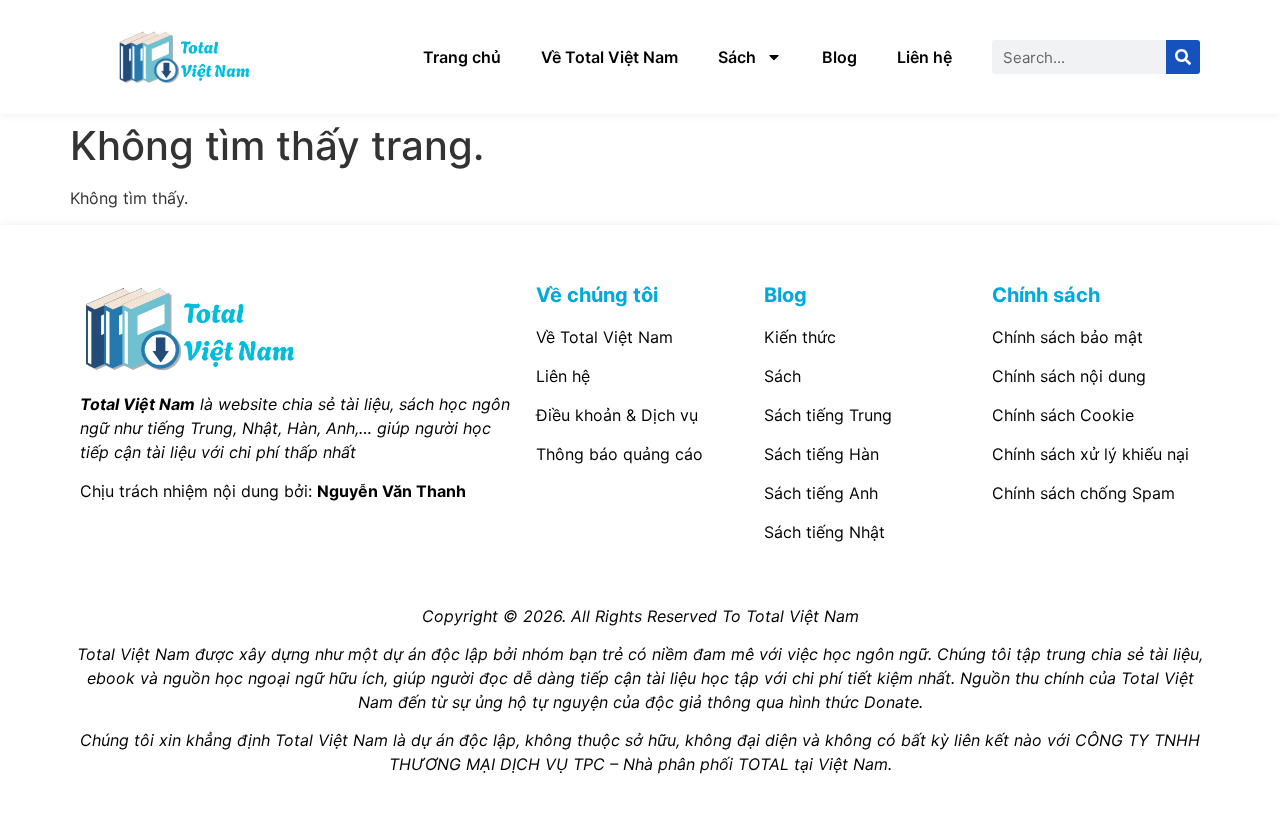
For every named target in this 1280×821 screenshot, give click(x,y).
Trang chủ (462, 57)
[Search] (1183, 57)
